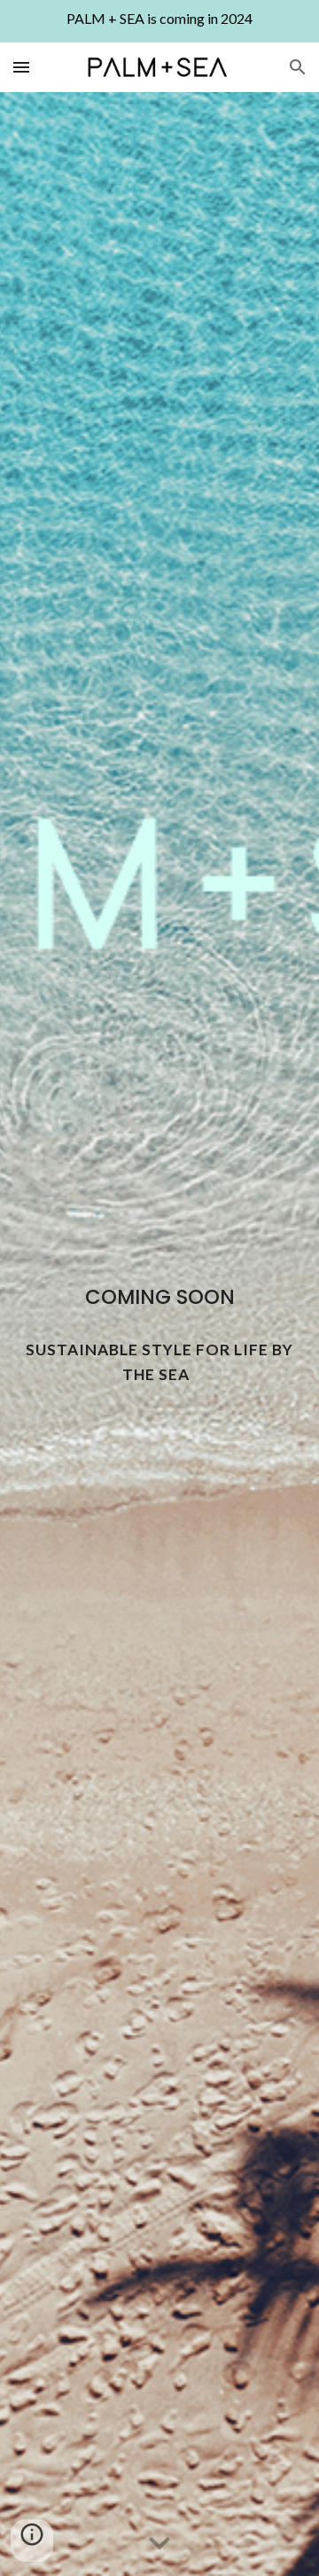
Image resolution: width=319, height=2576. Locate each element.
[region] (159, 21)
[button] (21, 67)
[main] (159, 1297)
